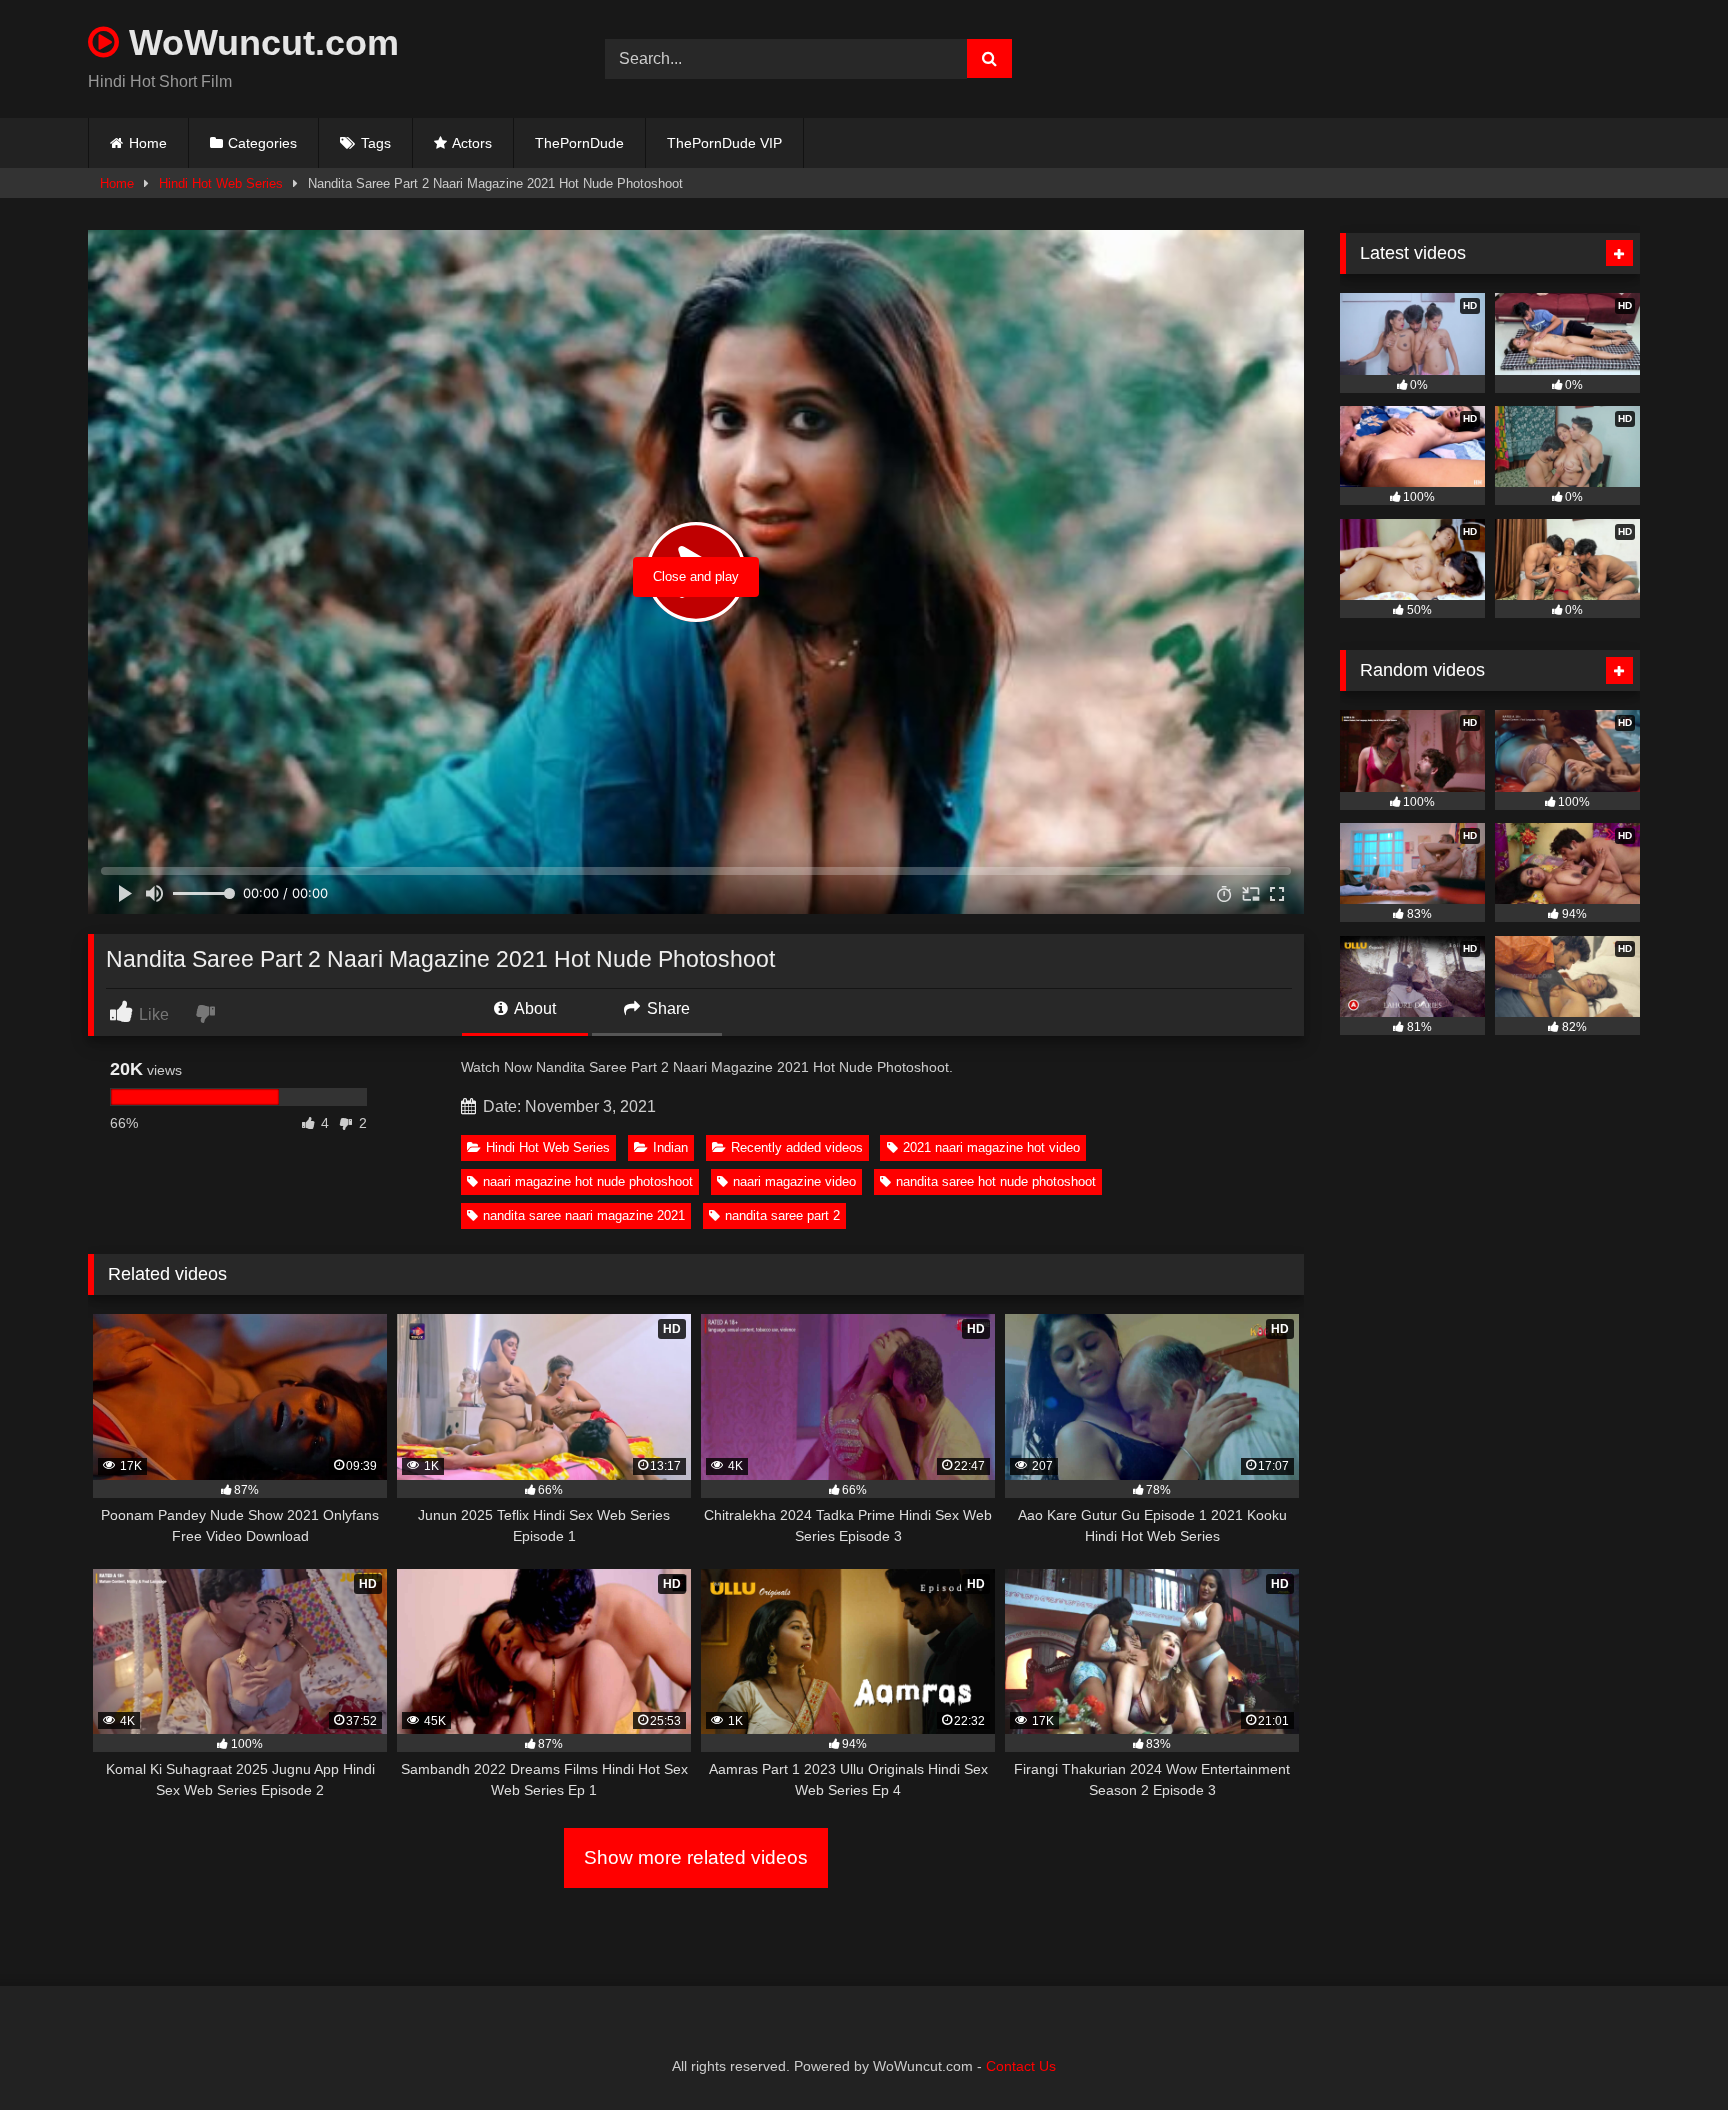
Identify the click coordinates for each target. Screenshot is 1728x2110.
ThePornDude (579, 143)
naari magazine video (794, 1181)
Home (148, 143)
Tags (376, 143)
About (533, 1008)
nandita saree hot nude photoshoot (996, 1181)
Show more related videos (696, 1857)
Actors (472, 143)
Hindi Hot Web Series (221, 183)
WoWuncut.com (259, 42)
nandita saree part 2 (782, 1215)
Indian (670, 1147)
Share (666, 1008)
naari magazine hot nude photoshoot (588, 1181)
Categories (262, 143)
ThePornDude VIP (724, 143)
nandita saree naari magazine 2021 (584, 1215)
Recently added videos (797, 1147)
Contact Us (1021, 2066)
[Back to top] (1666, 2050)
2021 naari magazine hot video (991, 1147)
